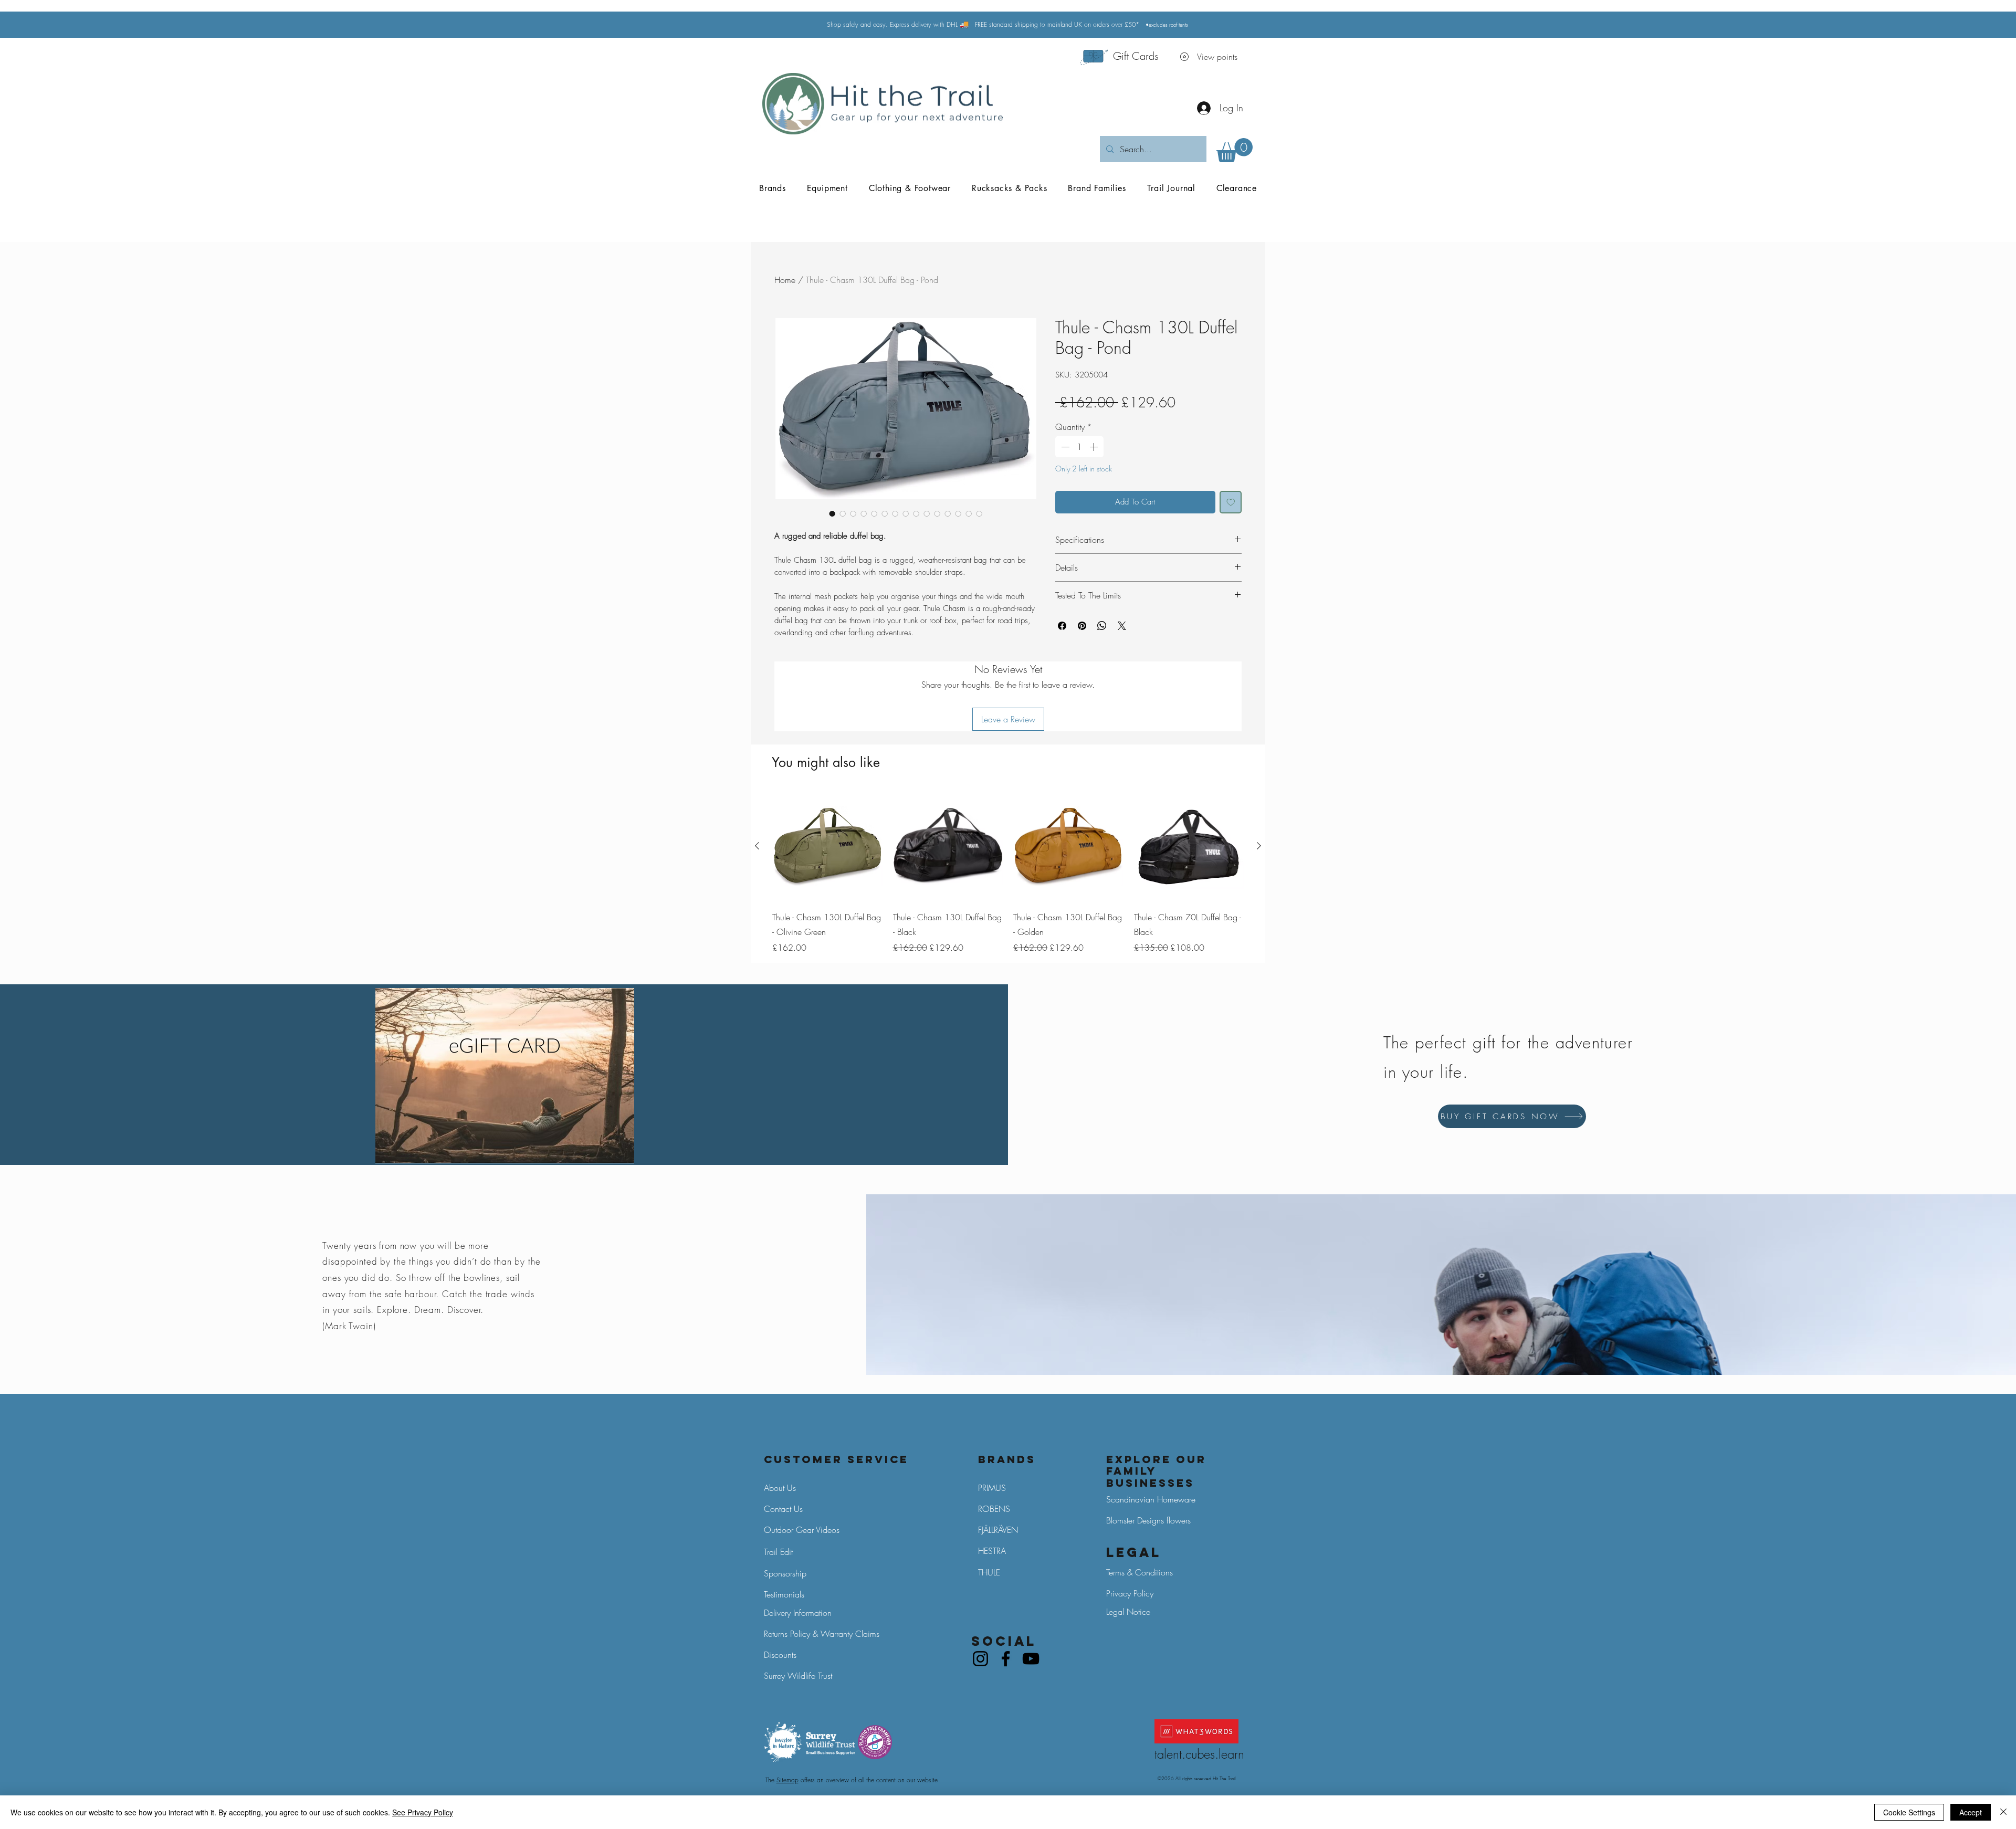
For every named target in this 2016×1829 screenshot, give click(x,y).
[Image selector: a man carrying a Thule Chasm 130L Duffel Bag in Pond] (916, 513)
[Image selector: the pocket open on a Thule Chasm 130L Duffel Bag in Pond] (843, 513)
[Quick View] (827, 846)
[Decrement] (1064, 447)
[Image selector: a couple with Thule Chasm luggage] (958, 513)
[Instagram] (980, 1659)
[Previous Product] (757, 846)
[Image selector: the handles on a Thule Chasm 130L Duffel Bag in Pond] (885, 513)
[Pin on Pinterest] (1082, 626)
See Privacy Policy (423, 1812)
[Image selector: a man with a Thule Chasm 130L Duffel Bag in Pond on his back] (927, 513)
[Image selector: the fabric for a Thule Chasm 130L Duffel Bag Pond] (948, 513)
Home (785, 280)
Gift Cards (1136, 56)
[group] (1008, 873)
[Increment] (1095, 447)
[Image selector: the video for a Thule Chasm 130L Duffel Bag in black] (979, 513)
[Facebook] (1006, 1659)
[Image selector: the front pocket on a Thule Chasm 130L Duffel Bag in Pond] (895, 513)
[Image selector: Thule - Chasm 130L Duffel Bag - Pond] (832, 513)
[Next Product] (1259, 846)
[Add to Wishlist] (1231, 502)
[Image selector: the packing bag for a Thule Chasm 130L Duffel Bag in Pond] (937, 513)
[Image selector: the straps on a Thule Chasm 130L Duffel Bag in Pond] (874, 513)
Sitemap (787, 1780)
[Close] (2003, 1812)
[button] (1235, 150)
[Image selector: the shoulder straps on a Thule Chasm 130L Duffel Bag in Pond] (864, 513)
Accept (1971, 1812)
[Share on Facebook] (1062, 626)
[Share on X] (1122, 626)
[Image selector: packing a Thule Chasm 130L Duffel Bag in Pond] (853, 513)
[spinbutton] (1079, 447)
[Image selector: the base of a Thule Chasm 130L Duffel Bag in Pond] (906, 513)
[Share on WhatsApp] (1102, 626)
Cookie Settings (1909, 1812)
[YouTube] (1031, 1659)
